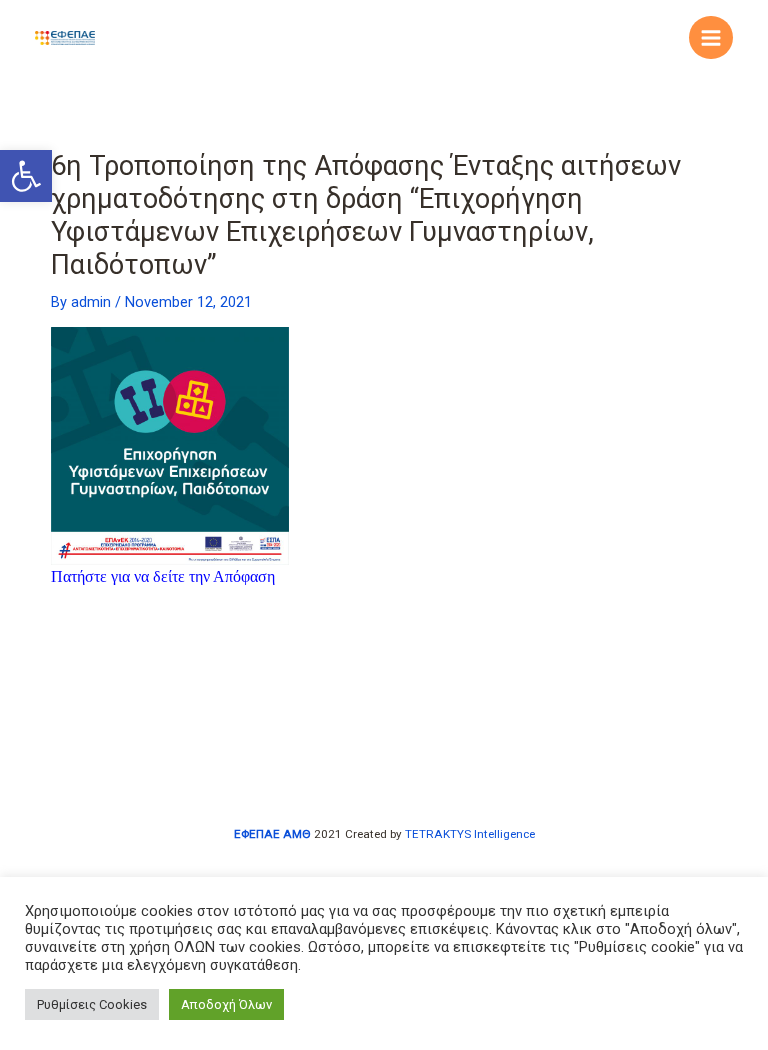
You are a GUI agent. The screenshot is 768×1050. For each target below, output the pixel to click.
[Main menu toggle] (711, 38)
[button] (26, 176)
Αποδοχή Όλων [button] (226, 1004)
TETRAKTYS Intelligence (470, 834)
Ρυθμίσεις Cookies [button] (92, 1004)
